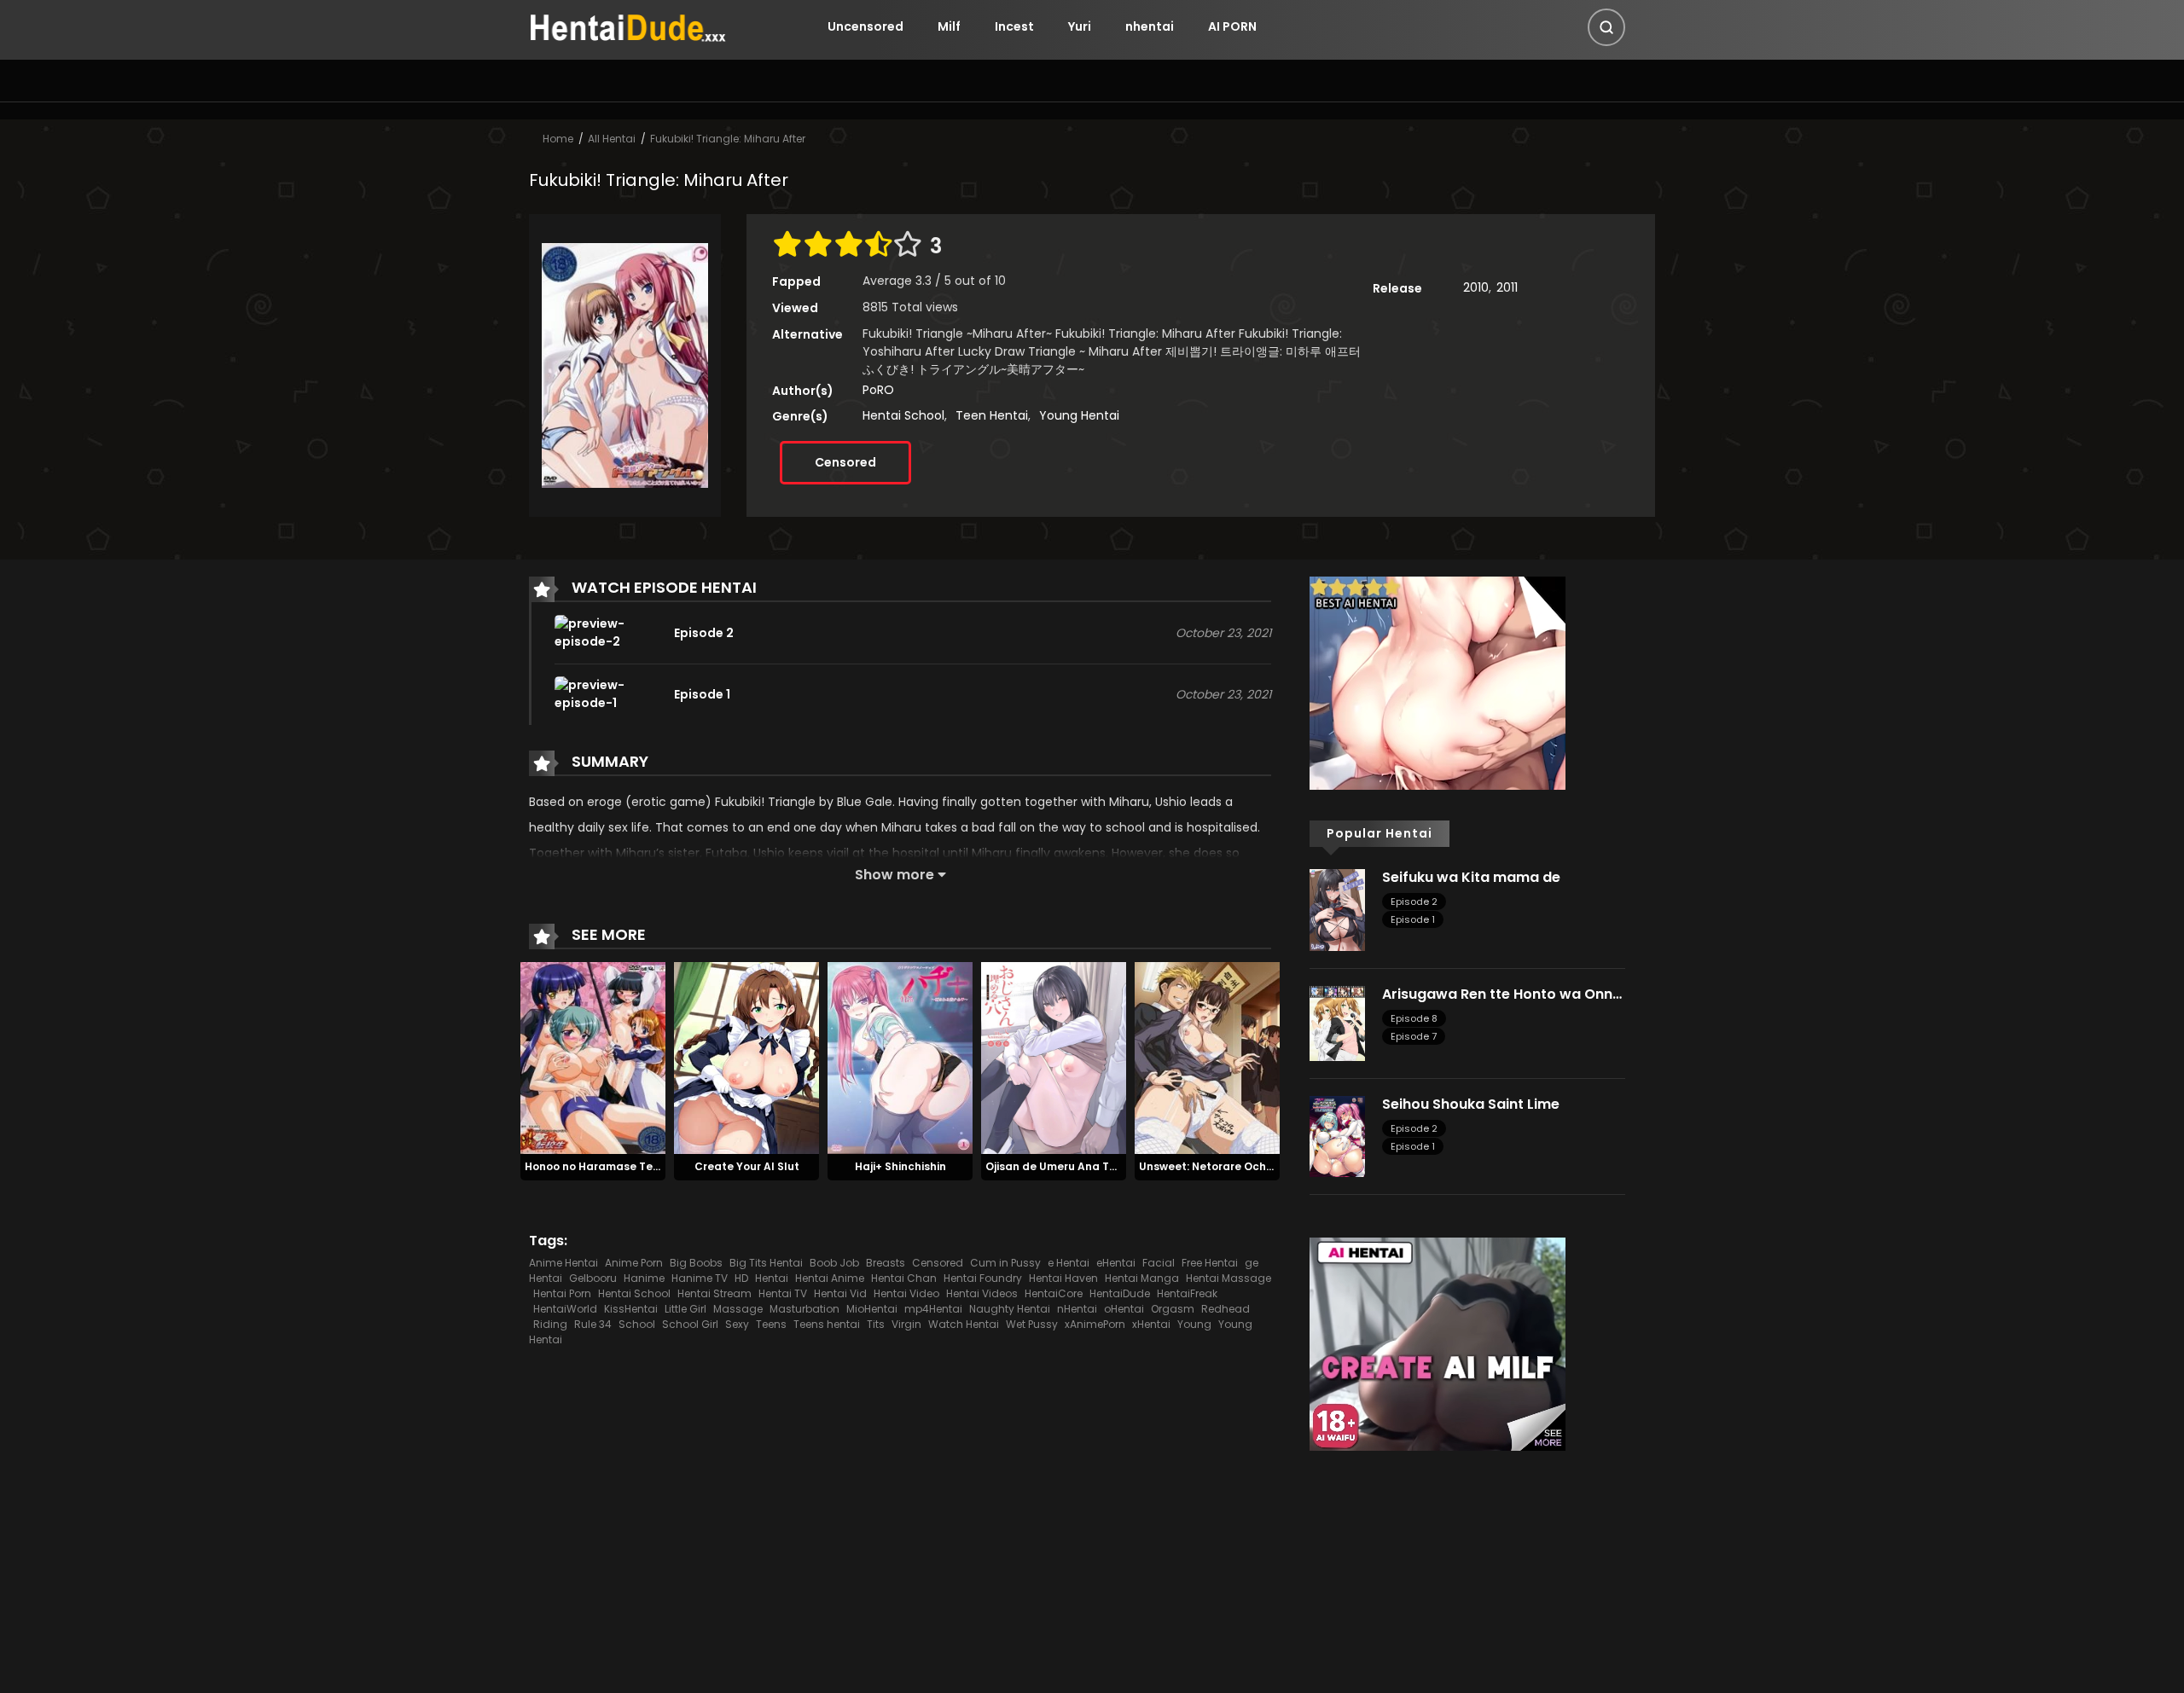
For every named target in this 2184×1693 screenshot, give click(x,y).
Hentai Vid (840, 1293)
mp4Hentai (933, 1309)
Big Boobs (696, 1263)
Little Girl (685, 1309)
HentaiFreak (1187, 1293)
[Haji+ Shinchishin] (900, 1058)
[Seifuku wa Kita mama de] (1337, 909)
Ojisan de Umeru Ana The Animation (1083, 1166)
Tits (876, 1324)
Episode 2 (1414, 902)
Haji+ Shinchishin (900, 1166)
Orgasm (1173, 1309)
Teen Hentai (992, 415)
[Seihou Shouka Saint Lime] (1337, 1135)
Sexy (737, 1324)
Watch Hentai (964, 1324)
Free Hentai (1210, 1263)
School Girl (690, 1324)
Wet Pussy (1032, 1324)
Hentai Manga (1142, 1278)
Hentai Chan (904, 1278)
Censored (845, 462)
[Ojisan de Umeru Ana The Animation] (1054, 1058)
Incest (1014, 26)
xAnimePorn (1095, 1324)
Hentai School (903, 415)
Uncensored (865, 26)
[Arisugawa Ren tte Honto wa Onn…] (1337, 1022)
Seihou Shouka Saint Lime (1471, 1104)
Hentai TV (783, 1293)
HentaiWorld (565, 1309)
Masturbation (804, 1309)
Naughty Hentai (1010, 1309)
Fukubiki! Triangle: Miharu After (728, 139)
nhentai (1150, 26)
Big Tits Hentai (766, 1263)
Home (558, 139)
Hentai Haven (1063, 1278)
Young (1194, 1324)
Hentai (772, 1278)
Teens (771, 1324)
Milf (949, 26)
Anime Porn (634, 1263)
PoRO (878, 390)
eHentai (1116, 1263)
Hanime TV (700, 1278)
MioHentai (872, 1309)
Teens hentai (827, 1324)
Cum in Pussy (1005, 1263)
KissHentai (631, 1309)
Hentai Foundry (983, 1278)
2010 (1476, 287)
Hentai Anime (830, 1278)
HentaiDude (1120, 1293)
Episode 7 (1414, 1036)
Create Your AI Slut (747, 1166)
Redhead (1226, 1309)
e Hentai (1069, 1263)
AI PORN (1232, 26)
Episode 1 (1413, 919)
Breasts (886, 1263)
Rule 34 (593, 1324)
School (637, 1324)
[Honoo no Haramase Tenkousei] (593, 1058)
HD (741, 1278)
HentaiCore (1054, 1293)
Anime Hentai (563, 1263)
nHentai (1077, 1309)
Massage (738, 1309)
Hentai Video (906, 1293)
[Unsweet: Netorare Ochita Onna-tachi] (1207, 1058)
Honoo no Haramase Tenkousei (610, 1166)
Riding (550, 1324)
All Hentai (612, 139)
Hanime (644, 1278)
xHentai (1151, 1324)
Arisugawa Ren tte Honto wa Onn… (1502, 994)
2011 (1507, 287)
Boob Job (834, 1263)
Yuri (1080, 26)
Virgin (906, 1324)
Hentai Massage (1228, 1278)
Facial (1159, 1263)
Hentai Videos (982, 1293)
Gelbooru (593, 1278)
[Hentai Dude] (628, 26)
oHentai (1124, 1309)
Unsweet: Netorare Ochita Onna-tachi (1244, 1166)
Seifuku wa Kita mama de (1471, 877)
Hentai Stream (714, 1293)
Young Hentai (1079, 415)
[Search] (1606, 27)
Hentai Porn (562, 1293)
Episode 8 (1414, 1018)
